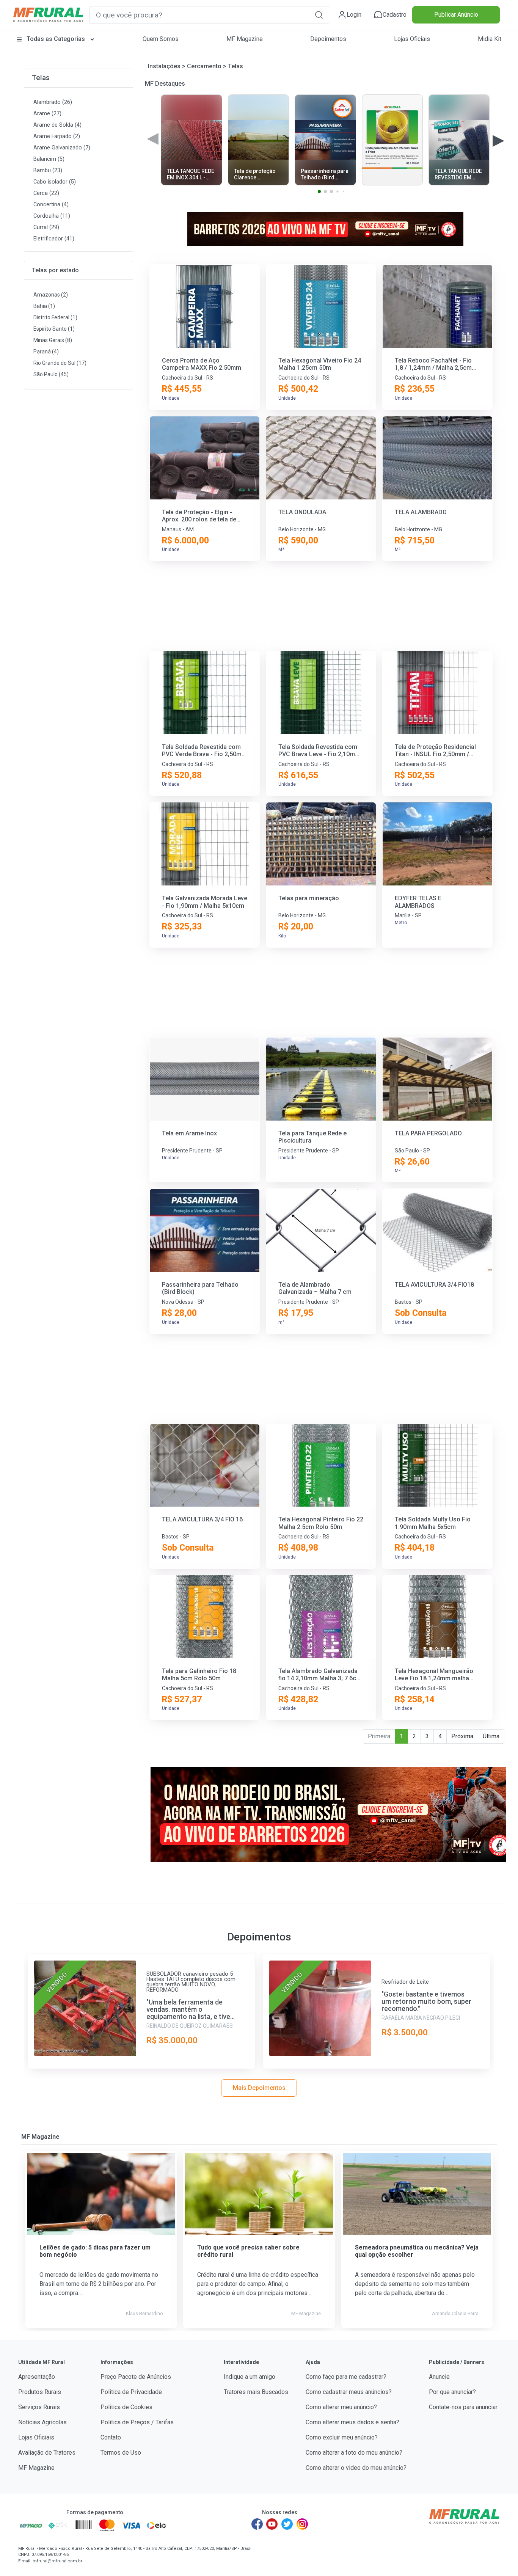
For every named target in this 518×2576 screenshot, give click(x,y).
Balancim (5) (49, 159)
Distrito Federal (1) (55, 317)
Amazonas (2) (51, 295)
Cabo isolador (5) (55, 182)
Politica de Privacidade (131, 2392)
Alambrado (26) (53, 102)
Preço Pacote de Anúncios (136, 2377)
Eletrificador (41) (54, 239)
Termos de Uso (121, 2453)
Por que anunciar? (452, 2392)
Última (491, 1736)
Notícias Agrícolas (42, 2422)
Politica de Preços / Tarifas (137, 2422)
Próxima (462, 1736)
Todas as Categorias (56, 39)
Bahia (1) (44, 306)
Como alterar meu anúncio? (341, 2407)
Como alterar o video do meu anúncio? (356, 2468)
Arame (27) (47, 114)
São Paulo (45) (51, 374)
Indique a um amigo (250, 2377)
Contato (111, 2437)
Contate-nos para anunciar (463, 2407)
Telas (41, 78)
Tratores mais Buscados (256, 2392)
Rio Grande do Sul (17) (60, 363)
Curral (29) (46, 227)
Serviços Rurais (39, 2407)
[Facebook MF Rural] (257, 2524)
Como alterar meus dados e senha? (352, 2422)
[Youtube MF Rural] (272, 2524)
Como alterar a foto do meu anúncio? (354, 2453)
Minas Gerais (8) (53, 340)
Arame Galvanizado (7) (62, 148)
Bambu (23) (48, 170)
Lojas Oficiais (412, 39)
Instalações (164, 66)
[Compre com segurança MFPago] (31, 2525)
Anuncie (439, 2377)
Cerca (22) (46, 193)
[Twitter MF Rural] (287, 2524)
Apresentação (37, 2377)
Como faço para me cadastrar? (346, 2377)
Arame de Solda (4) (57, 125)
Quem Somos (161, 39)
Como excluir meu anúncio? (342, 2437)
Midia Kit (490, 39)
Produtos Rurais (40, 2392)
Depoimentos (328, 39)
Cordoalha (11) (52, 216)
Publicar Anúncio (456, 15)
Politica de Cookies (126, 2407)
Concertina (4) (51, 205)
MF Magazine (245, 39)
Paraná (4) (46, 352)
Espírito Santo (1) (54, 329)
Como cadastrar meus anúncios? (349, 2392)
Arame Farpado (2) (57, 136)
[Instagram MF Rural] (302, 2524)
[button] (319, 15)
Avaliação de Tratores (47, 2453)
